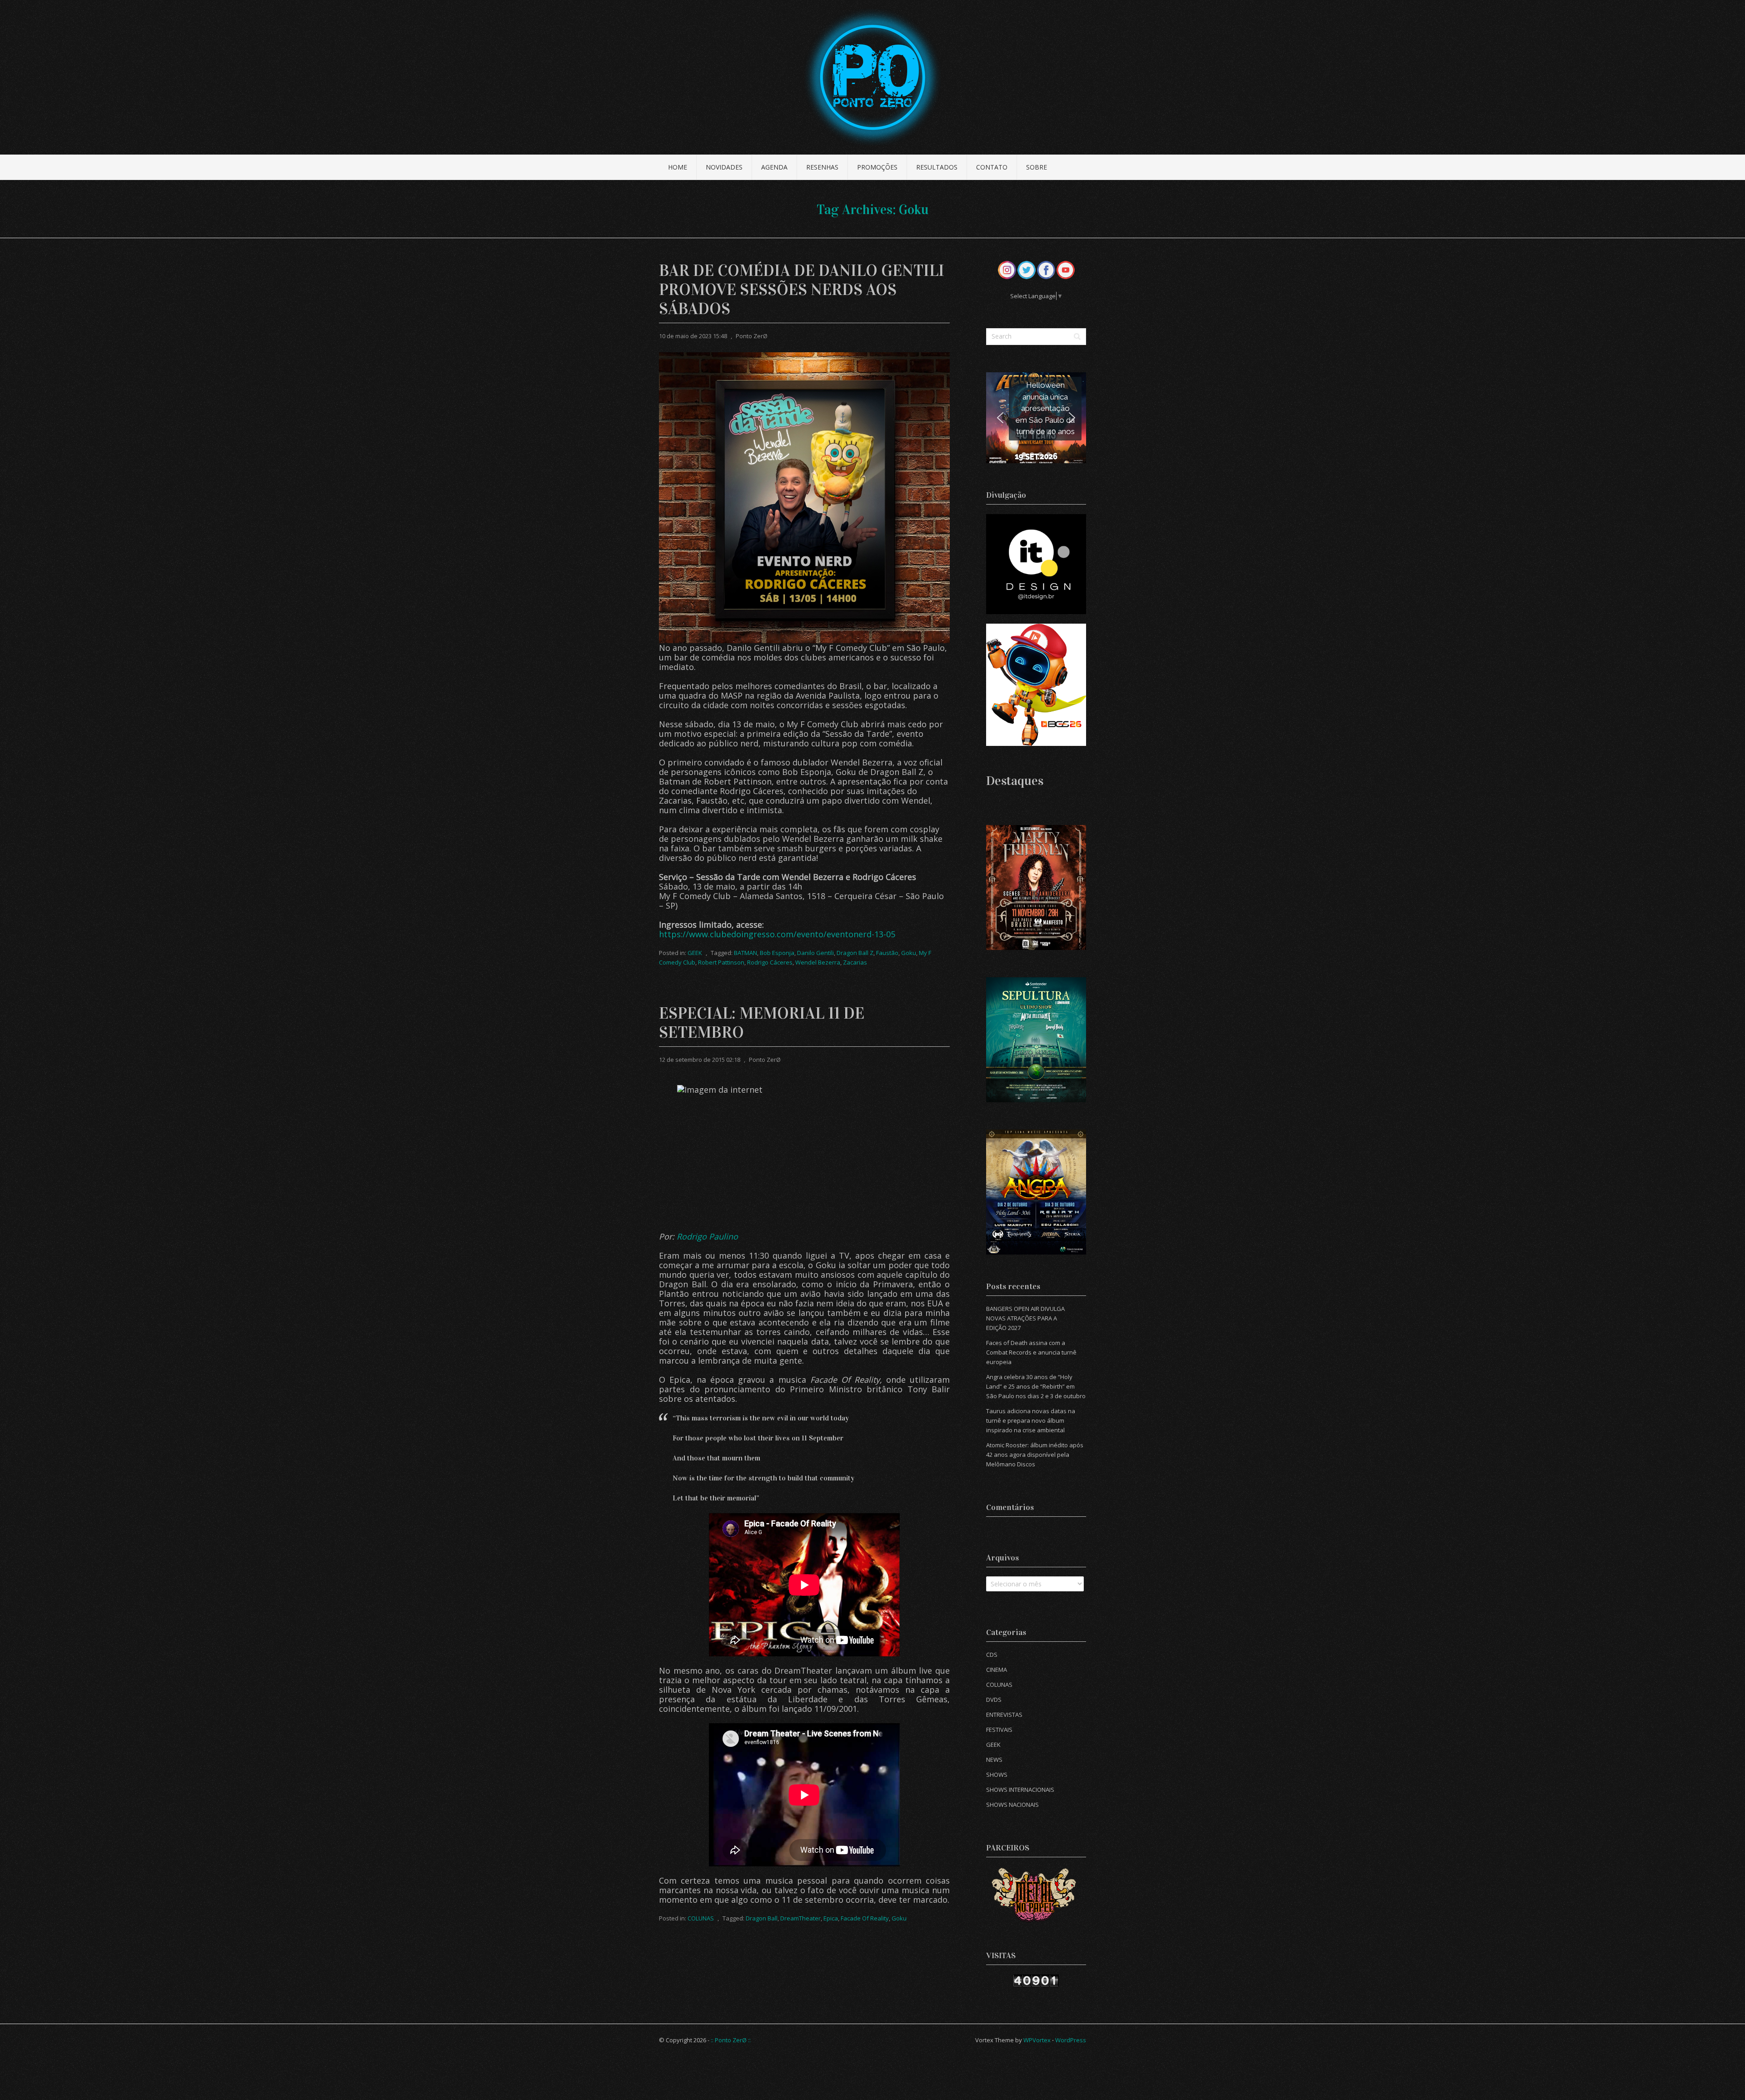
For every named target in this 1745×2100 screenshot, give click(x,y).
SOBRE (1037, 167)
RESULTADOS (937, 167)
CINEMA (997, 1670)
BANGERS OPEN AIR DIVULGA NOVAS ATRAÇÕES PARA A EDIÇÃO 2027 (1025, 1318)
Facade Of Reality (865, 1918)
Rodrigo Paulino (707, 1236)
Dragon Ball (762, 1918)
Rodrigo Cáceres (770, 962)
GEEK (695, 953)
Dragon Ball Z (855, 953)
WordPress (1071, 2040)
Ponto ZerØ (752, 336)
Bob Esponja (777, 953)
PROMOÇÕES (877, 167)
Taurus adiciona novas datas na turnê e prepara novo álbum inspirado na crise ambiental (1031, 1420)
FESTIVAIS (999, 1730)
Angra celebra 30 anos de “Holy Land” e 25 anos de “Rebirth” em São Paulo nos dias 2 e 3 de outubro (1036, 1386)
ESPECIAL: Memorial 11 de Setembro (762, 1023)
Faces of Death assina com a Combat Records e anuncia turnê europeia (1031, 1352)
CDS (992, 1655)
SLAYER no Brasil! (1045, 408)
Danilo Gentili (815, 953)
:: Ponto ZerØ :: (731, 2040)
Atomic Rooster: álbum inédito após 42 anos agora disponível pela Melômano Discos (1035, 1455)
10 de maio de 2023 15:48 (693, 336)
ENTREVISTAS (1004, 1715)
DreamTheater (800, 1918)
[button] (1036, 418)
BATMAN (745, 953)
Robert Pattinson (721, 962)
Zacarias (855, 962)
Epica (831, 1918)
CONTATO (992, 167)
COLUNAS (701, 1918)
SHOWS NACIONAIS (1012, 1805)
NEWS (994, 1760)
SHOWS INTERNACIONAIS (1020, 1790)
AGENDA (774, 167)
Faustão (887, 953)
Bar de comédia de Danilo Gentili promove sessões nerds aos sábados (802, 290)
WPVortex (1037, 2040)
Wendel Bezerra (818, 962)
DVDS (994, 1700)
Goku (909, 953)
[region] (1036, 418)
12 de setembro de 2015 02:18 (700, 1060)
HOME (678, 167)
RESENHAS (822, 167)
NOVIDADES (724, 167)
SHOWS (997, 1775)
